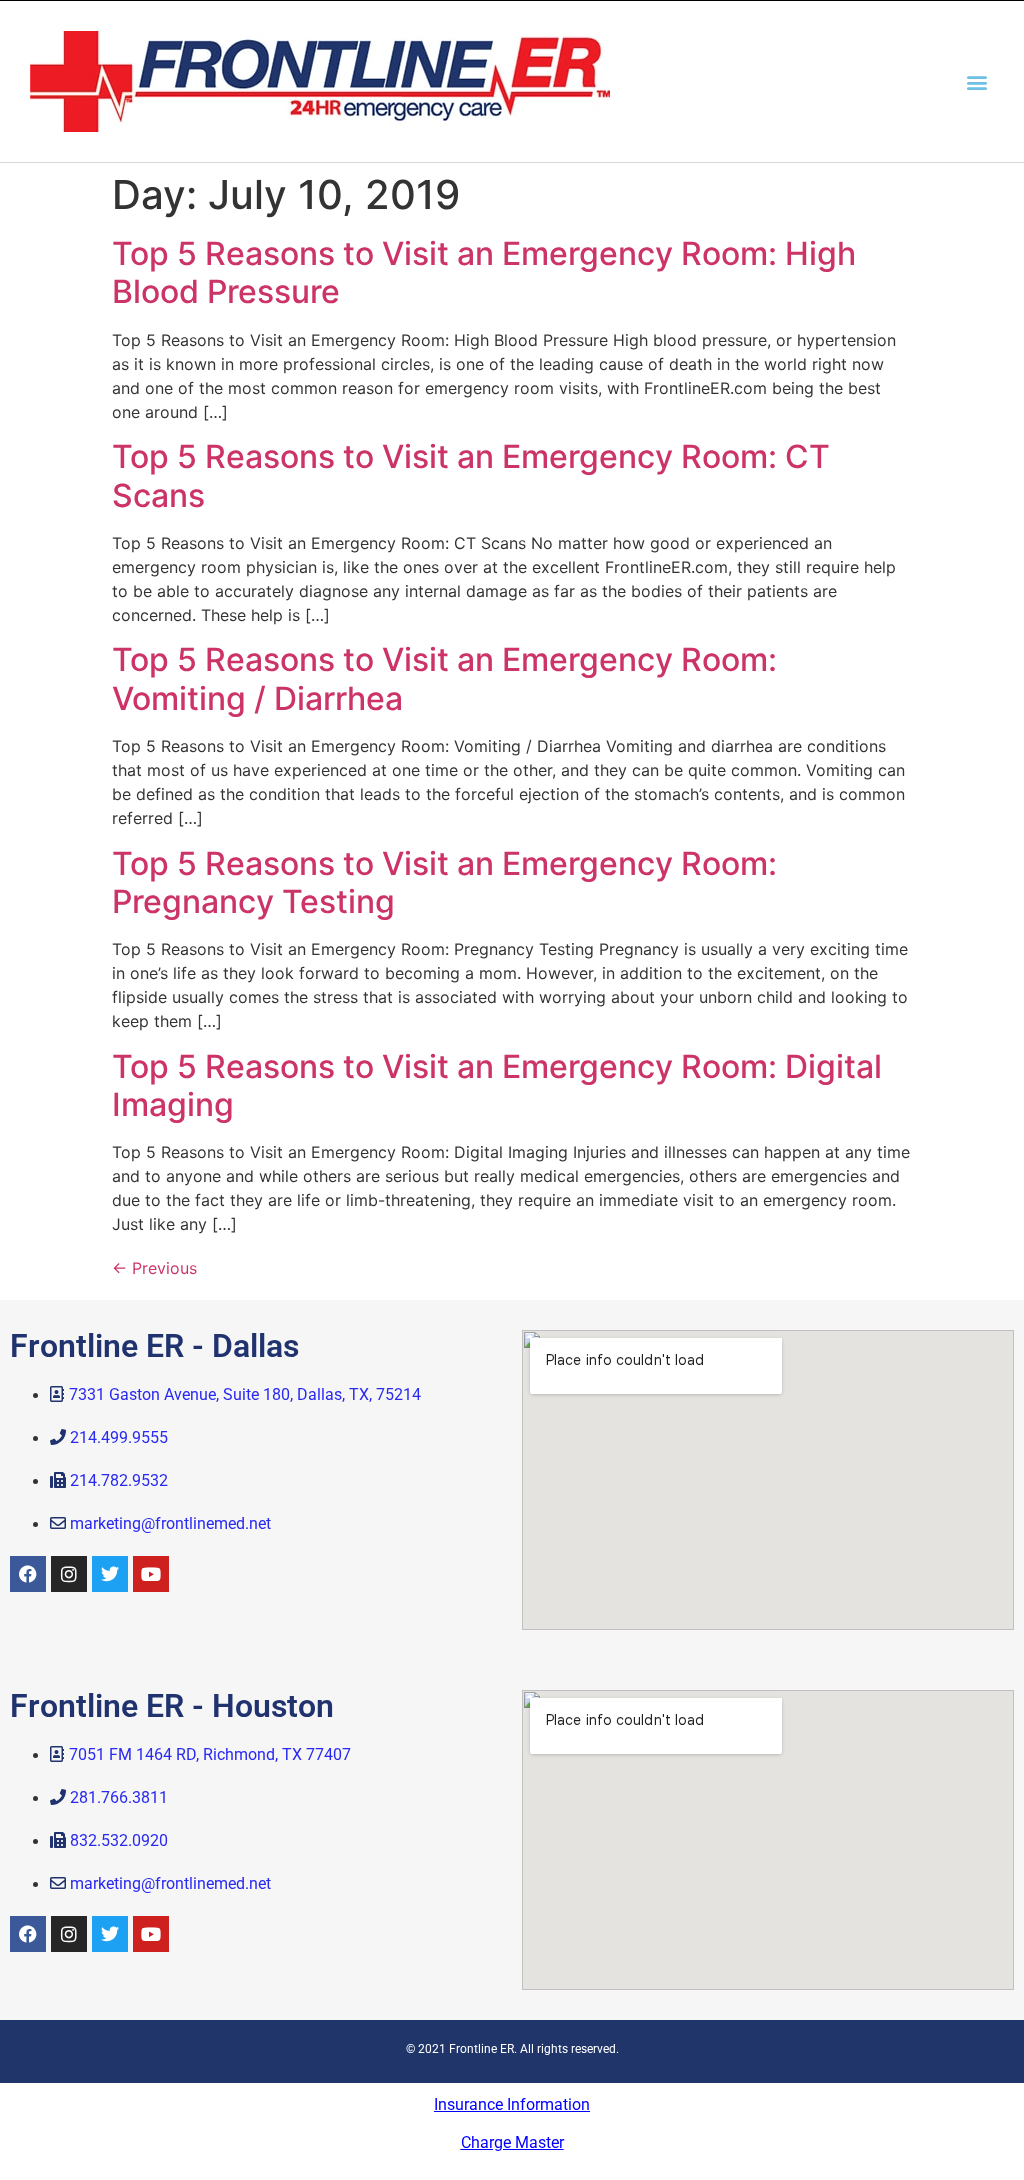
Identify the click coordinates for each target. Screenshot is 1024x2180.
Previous (154, 1268)
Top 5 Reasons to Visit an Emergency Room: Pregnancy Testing (444, 882)
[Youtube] (151, 1574)
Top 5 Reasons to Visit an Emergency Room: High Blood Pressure (484, 272)
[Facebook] (28, 1574)
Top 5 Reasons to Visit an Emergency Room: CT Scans (471, 475)
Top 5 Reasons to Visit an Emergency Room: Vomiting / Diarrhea (444, 678)
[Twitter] (110, 1574)
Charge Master (512, 2142)
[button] (977, 81)
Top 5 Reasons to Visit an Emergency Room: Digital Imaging (497, 1085)
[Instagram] (69, 1574)
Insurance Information (512, 2104)
